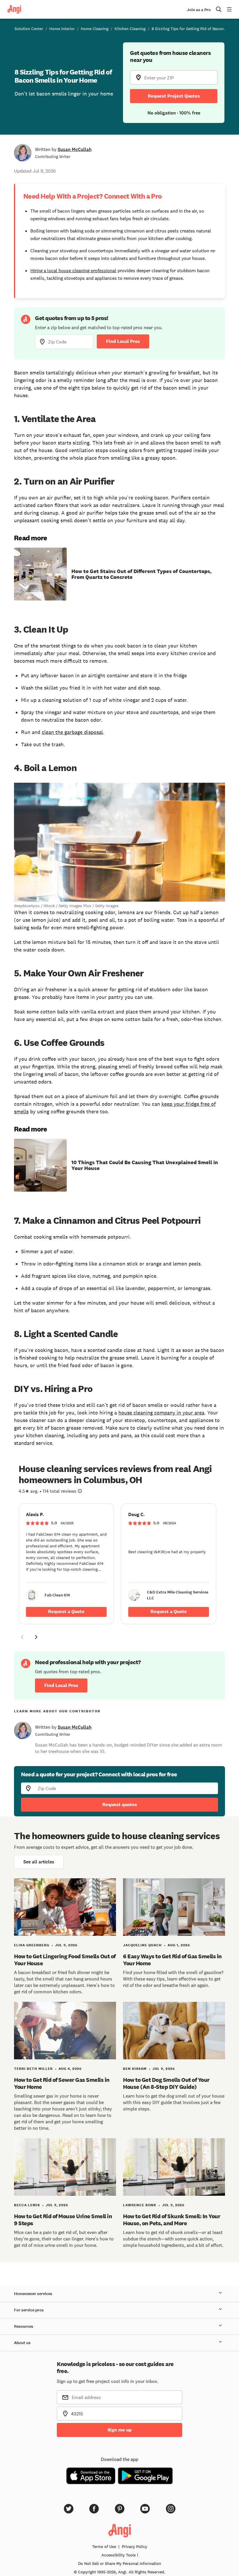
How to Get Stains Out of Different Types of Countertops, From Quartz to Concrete (142, 574)
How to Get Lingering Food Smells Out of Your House (65, 1960)
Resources (24, 2326)
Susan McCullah (75, 149)
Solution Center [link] (29, 29)
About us (22, 2343)
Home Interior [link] (62, 29)
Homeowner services (33, 2294)
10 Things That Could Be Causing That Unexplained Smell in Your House (145, 1165)
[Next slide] (36, 1637)
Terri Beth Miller (33, 2069)
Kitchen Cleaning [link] (130, 29)
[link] (66, 1564)
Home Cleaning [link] (95, 29)
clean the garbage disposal (72, 732)
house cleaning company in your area (161, 1413)
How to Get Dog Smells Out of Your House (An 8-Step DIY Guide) (166, 2083)
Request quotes (120, 1805)
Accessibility (119, 2555)
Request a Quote (66, 1611)
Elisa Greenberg (32, 1945)
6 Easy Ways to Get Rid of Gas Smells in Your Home (172, 1960)
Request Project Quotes (174, 96)
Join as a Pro (199, 10)
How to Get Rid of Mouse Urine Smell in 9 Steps (63, 2220)
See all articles (39, 1862)
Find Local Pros (123, 341)
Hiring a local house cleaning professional (73, 270)
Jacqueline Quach (142, 1945)
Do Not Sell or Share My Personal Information (120, 2563)
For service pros (29, 2310)
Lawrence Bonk (140, 2205)
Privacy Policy (135, 2547)
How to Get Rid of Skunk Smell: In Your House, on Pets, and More (172, 2220)
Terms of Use (104, 2547)
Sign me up (120, 2430)
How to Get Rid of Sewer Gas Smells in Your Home (62, 2083)
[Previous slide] (22, 1637)
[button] (22, 1638)
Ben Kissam (135, 2069)
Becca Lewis (27, 2205)
